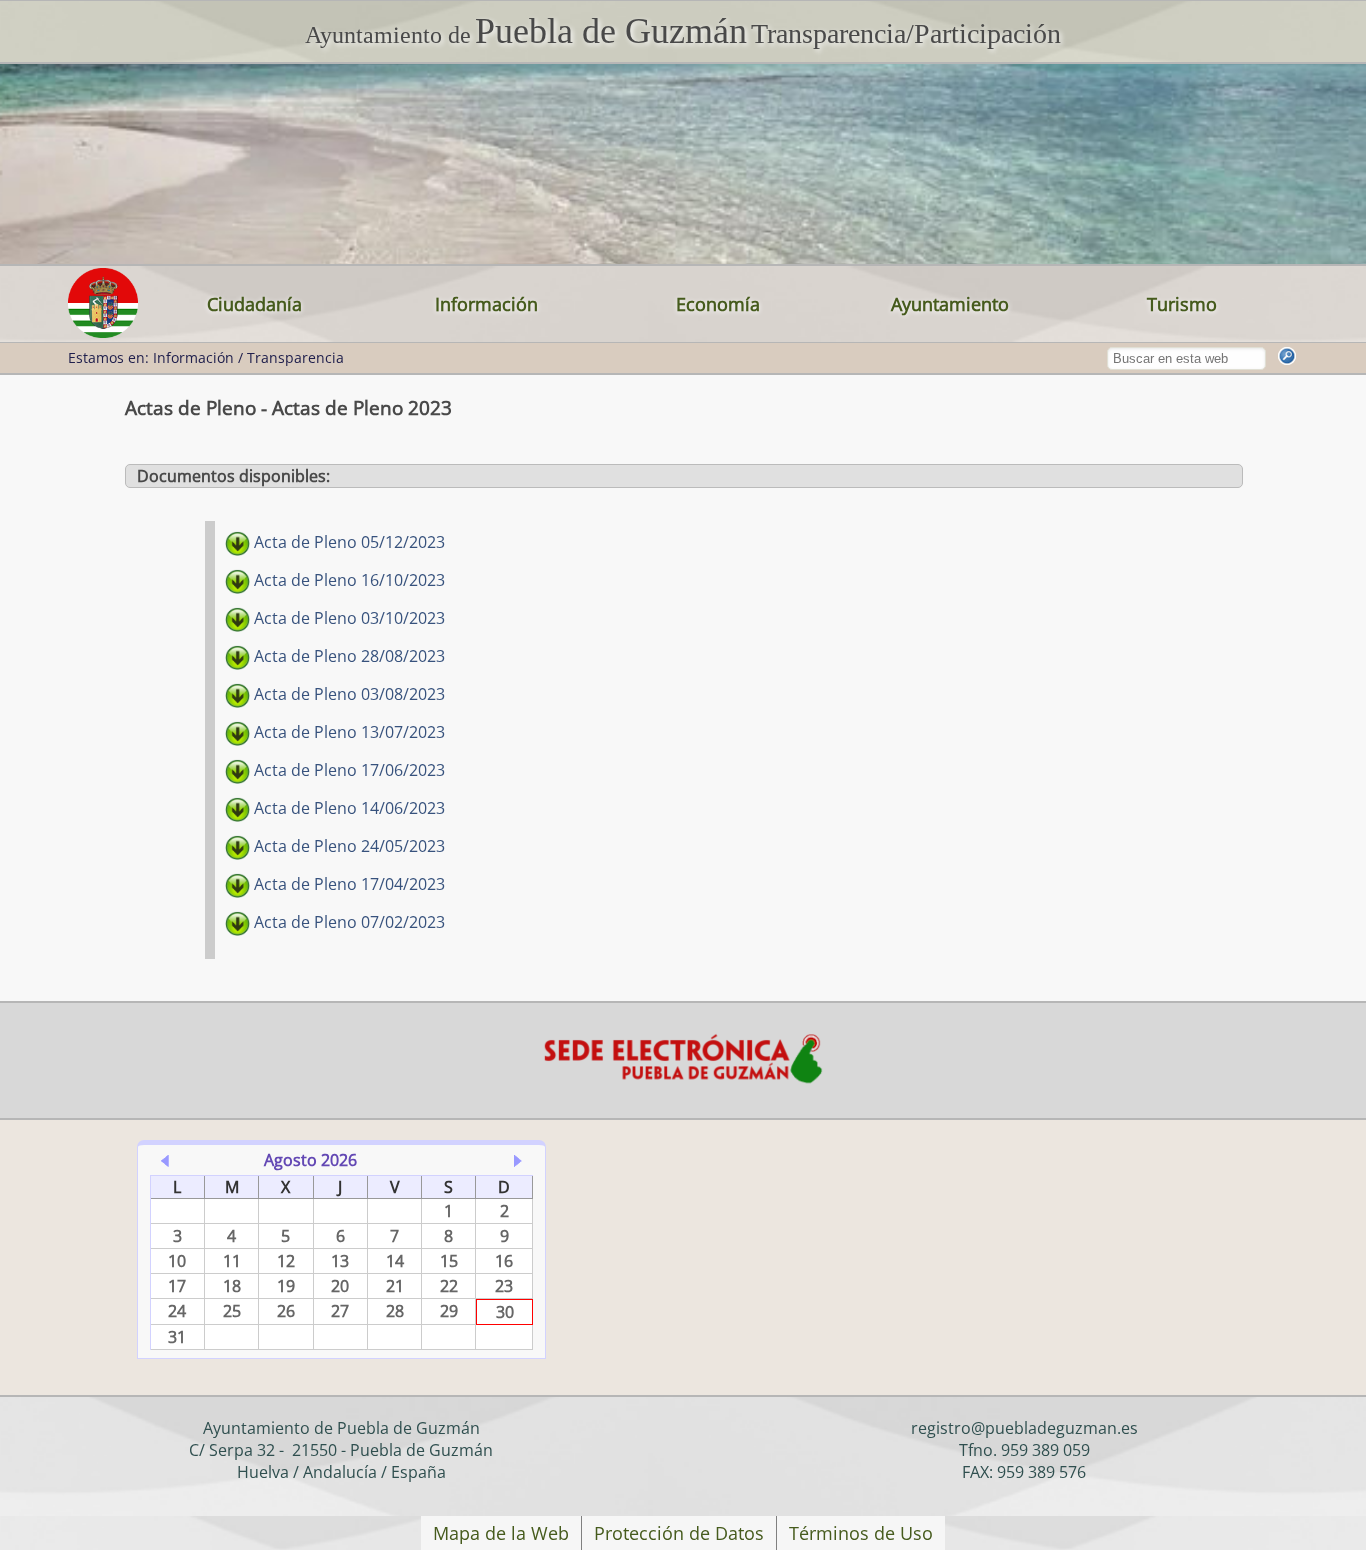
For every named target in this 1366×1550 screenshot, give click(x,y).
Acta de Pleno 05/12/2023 (347, 542)
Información (486, 304)
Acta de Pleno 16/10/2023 (347, 580)
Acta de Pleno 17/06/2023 (347, 770)
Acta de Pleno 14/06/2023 (347, 808)
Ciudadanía (254, 304)
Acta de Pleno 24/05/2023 (347, 846)
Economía (718, 304)
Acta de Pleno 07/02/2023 (347, 922)
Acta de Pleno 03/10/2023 (347, 618)
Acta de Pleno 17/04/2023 (347, 884)
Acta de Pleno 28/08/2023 (347, 656)
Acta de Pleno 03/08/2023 (347, 694)
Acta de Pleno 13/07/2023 (347, 732)
